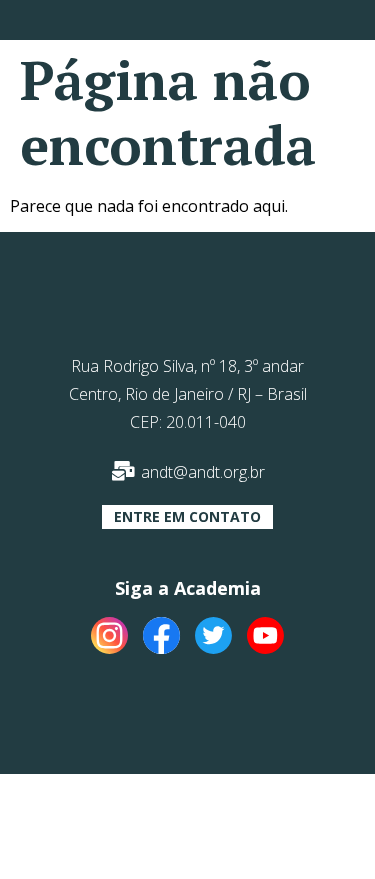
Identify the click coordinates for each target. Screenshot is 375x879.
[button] (187, 517)
